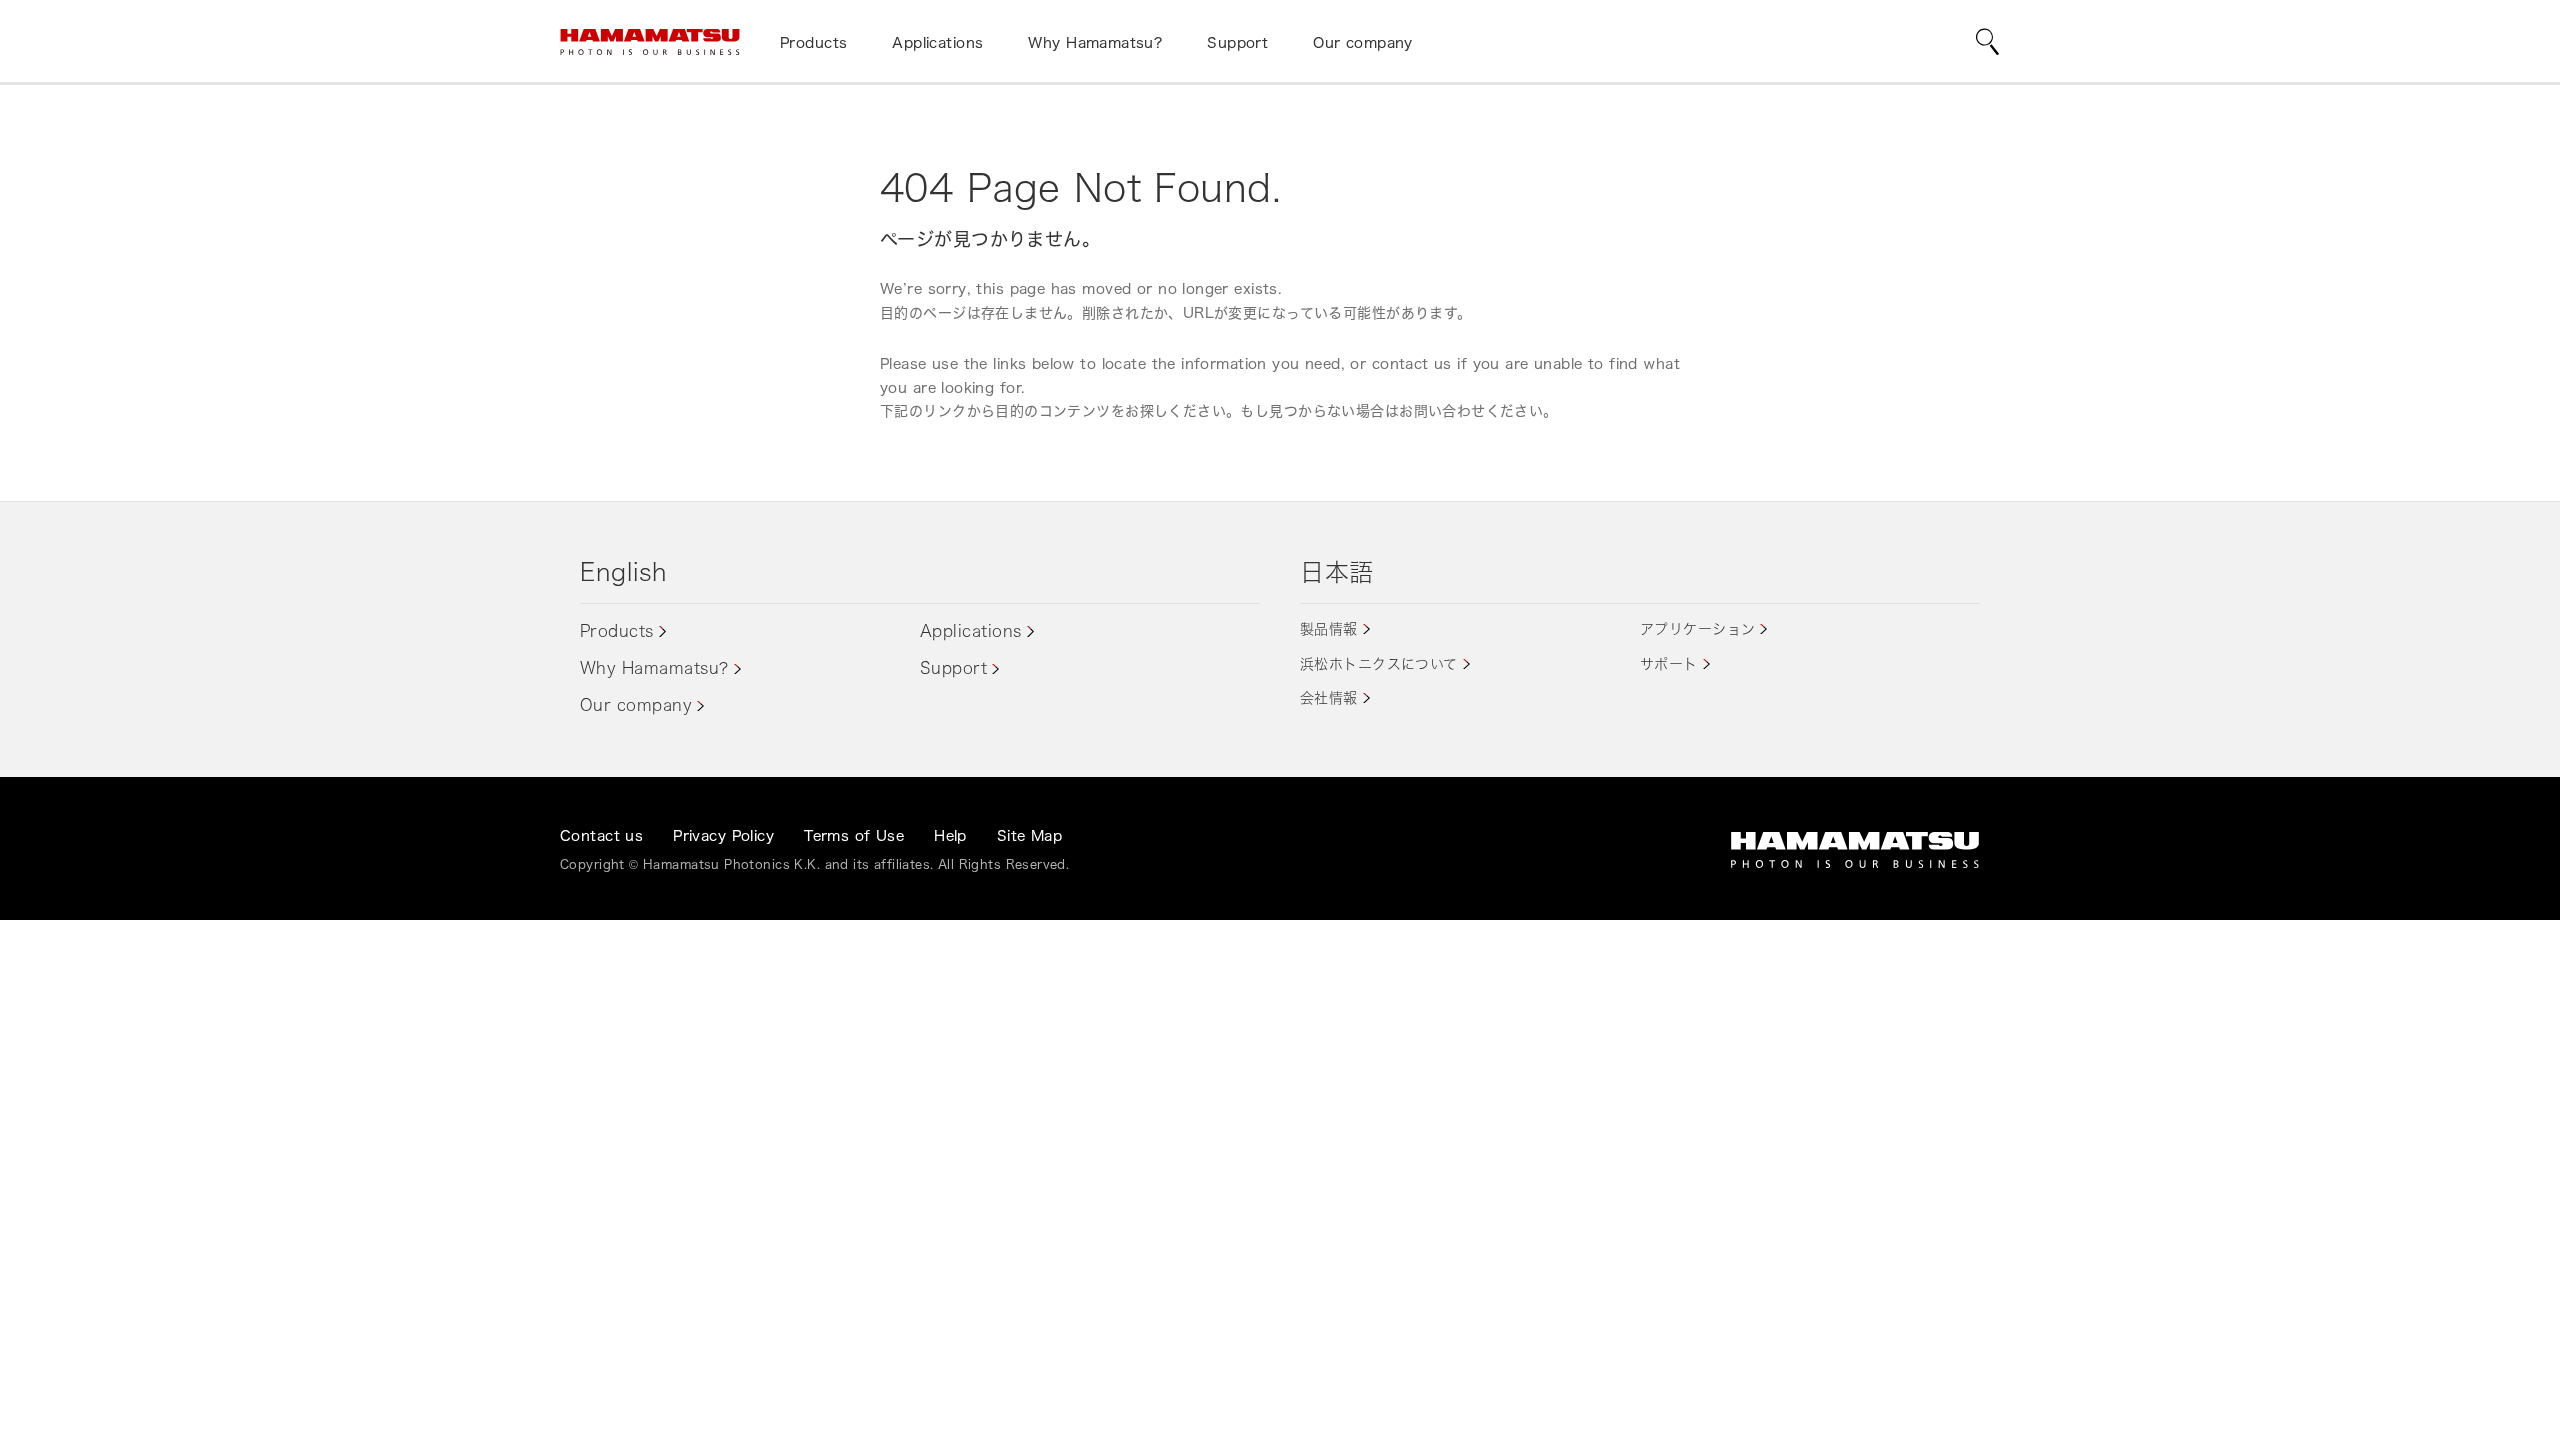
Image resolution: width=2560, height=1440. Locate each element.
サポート (1669, 663)
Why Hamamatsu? (654, 668)
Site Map (1029, 835)
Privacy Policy (723, 835)
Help (950, 835)
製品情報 (1329, 628)
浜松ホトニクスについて (1379, 663)
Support (953, 668)
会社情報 (1329, 697)
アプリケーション (1697, 628)
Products (617, 631)
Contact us (601, 835)
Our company (636, 705)
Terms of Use (854, 835)
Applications (971, 631)
